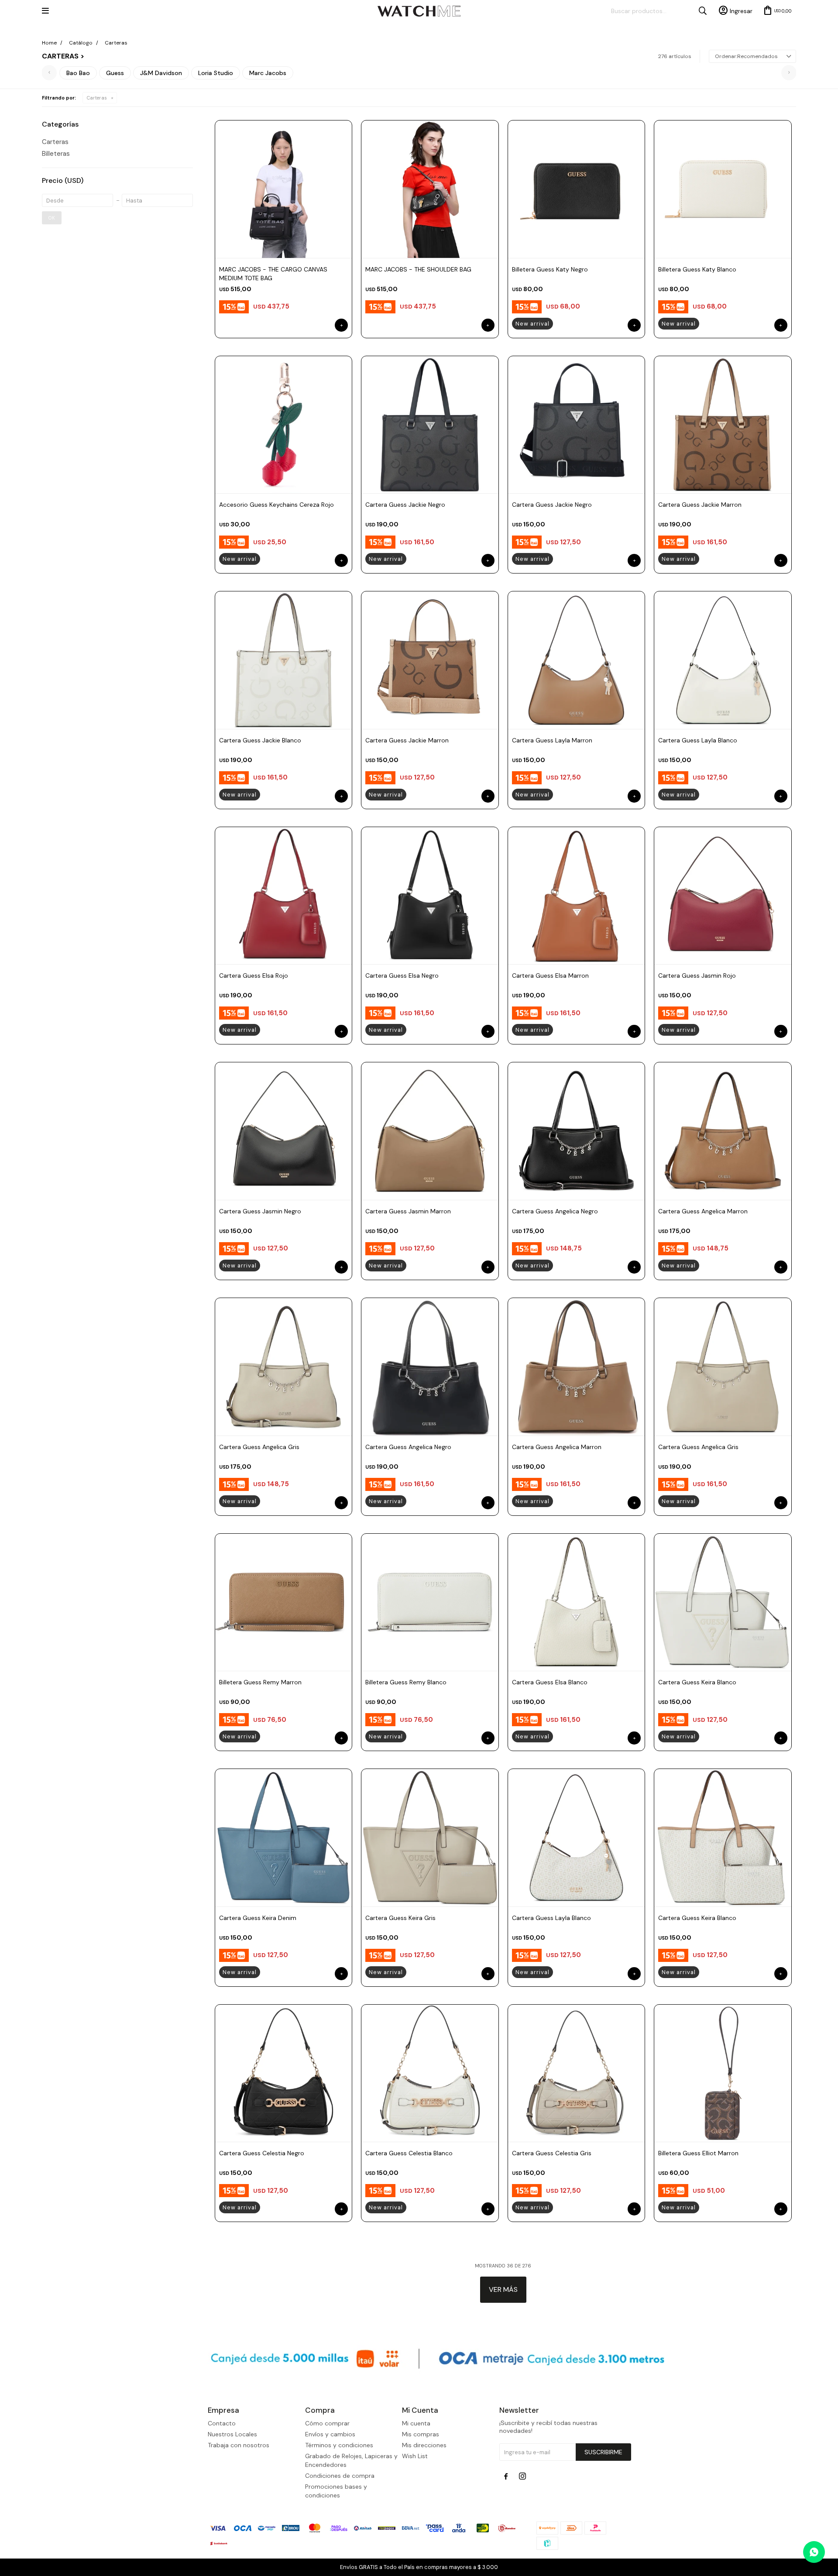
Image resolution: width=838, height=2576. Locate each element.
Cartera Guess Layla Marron (552, 740)
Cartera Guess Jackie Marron (700, 505)
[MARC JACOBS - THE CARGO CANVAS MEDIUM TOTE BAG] (284, 189)
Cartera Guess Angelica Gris (259, 1447)
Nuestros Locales (232, 2434)
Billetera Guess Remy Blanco (406, 1682)
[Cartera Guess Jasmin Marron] (430, 1131)
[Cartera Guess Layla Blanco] (723, 660)
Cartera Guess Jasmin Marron (408, 1211)
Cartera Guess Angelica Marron (703, 1211)
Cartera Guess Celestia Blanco (409, 2153)
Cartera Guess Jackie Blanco (260, 740)
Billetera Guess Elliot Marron (698, 2153)
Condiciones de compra (340, 2476)
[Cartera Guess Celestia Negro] (284, 2073)
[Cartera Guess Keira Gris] (430, 1838)
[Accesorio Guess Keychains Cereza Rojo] (284, 425)
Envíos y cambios (330, 2434)
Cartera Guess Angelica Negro (555, 1211)
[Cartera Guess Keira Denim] (284, 1838)
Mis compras (421, 2434)
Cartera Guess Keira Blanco (697, 1682)
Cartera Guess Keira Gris (400, 1918)
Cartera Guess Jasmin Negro (260, 1211)
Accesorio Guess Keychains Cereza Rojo (276, 505)
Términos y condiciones (339, 2445)
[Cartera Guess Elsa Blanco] (577, 1602)
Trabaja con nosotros (239, 2445)
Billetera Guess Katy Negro (550, 269)
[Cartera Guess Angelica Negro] (577, 1131)
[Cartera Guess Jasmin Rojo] (723, 896)
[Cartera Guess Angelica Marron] (723, 1131)
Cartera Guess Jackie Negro (405, 505)
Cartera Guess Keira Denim (258, 1918)
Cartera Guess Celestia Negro (262, 2153)
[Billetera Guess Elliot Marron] (723, 2073)
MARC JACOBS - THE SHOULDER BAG (418, 269)
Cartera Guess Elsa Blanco (550, 1682)
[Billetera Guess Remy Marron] (284, 1602)
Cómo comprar (327, 2423)
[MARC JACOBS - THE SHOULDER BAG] (430, 189)
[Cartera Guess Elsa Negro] (430, 896)
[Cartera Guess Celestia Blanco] (430, 2073)
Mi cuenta (416, 2423)
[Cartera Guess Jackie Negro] (430, 425)
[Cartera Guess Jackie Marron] (723, 425)
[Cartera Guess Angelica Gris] (284, 1367)
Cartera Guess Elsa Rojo (254, 975)
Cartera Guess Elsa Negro (402, 975)
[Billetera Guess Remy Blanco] (430, 1602)
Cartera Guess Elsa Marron (550, 975)
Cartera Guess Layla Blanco (698, 740)
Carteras (97, 98)
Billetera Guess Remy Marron (260, 1682)
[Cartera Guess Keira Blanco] (723, 1602)
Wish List (415, 2456)
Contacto (222, 2423)
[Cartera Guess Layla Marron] (577, 660)
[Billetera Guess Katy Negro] (577, 189)
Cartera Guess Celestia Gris (552, 2153)
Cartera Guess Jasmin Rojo (697, 975)
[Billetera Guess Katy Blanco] (723, 189)
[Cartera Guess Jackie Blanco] (284, 660)
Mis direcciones (424, 2445)
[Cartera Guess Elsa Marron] (577, 896)
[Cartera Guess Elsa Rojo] (284, 896)
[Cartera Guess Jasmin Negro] (284, 1131)
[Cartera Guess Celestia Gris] (577, 2073)
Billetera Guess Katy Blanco (697, 269)
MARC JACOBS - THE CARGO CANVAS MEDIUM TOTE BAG (273, 274)
